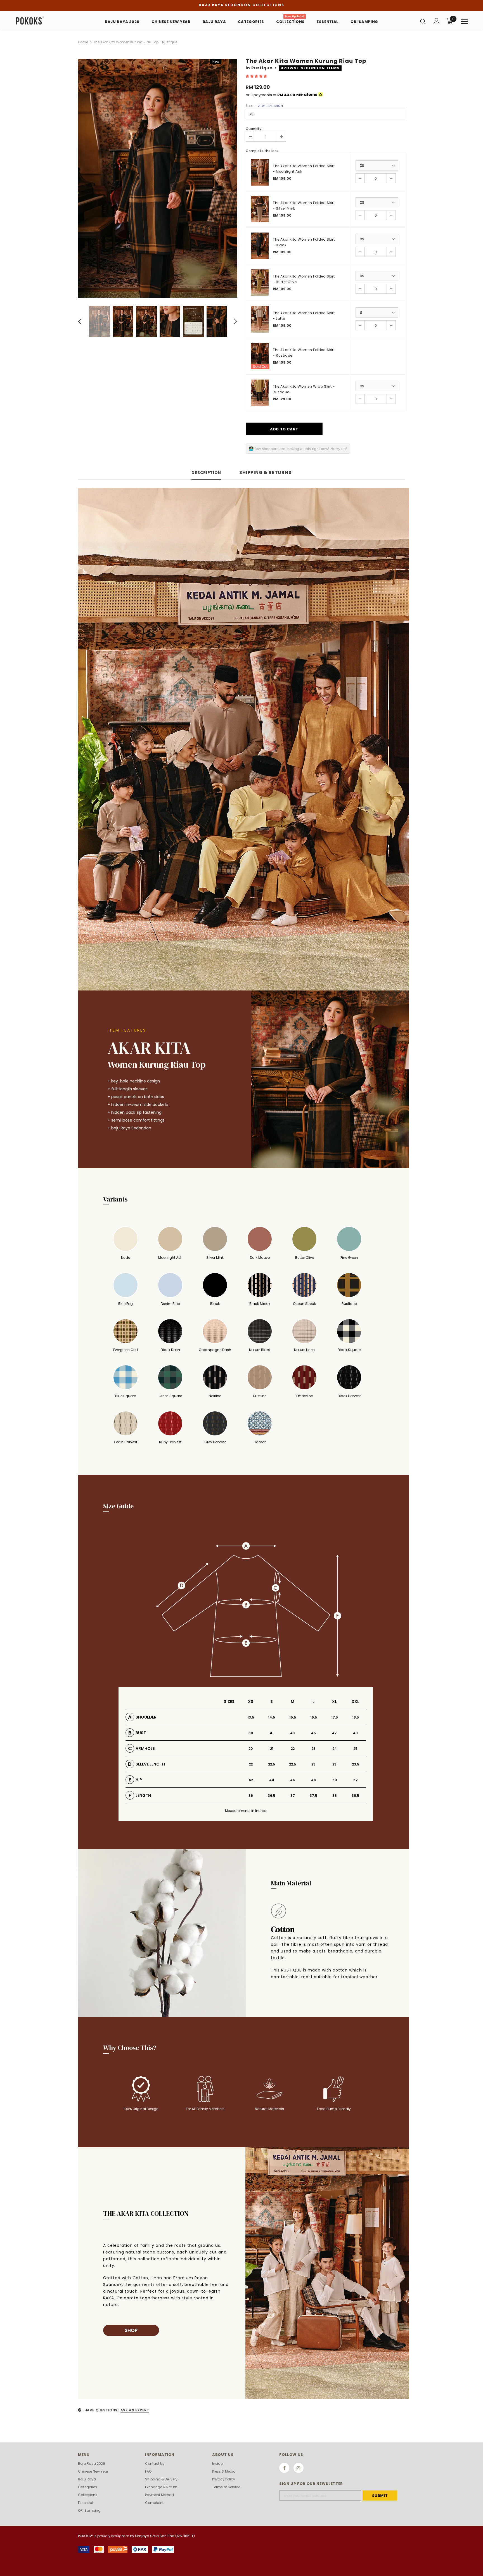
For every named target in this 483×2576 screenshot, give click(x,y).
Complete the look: (262, 151)
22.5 (272, 1764)
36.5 (272, 1796)
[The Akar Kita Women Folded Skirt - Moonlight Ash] (260, 172)
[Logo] (48, 21)
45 (313, 1733)
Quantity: (254, 129)
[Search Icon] (423, 21)
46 (293, 1780)
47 (334, 1733)
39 (251, 1733)
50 (335, 1780)
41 (272, 1733)
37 (293, 1796)
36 (251, 1796)
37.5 (313, 1796)
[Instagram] (299, 2468)
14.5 (272, 1717)
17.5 (335, 1717)
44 (272, 1780)
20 (251, 1749)
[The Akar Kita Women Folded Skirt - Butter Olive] (260, 283)
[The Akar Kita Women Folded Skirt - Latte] (260, 319)
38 (335, 1796)
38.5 (355, 1796)
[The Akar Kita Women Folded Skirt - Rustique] (260, 356)
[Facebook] (284, 2468)
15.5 (293, 1717)
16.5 (314, 1717)
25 (355, 1749)
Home (83, 42)
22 (293, 1749)
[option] (158, 178)
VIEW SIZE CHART (270, 106)
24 (335, 1749)
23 (313, 1749)
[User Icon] (437, 21)
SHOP (131, 2330)
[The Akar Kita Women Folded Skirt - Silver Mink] (260, 209)
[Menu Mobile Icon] (464, 22)
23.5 (356, 1764)
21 (272, 1749)
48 (313, 1780)
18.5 (356, 1717)
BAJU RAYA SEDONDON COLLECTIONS (241, 5)
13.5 (251, 1717)
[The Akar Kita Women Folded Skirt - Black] (260, 246)
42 (251, 1780)
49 (355, 1733)
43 (293, 1733)
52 (355, 1780)
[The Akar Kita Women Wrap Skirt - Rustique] (260, 393)
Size (264, 106)
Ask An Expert (135, 2410)
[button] (257, 76)
